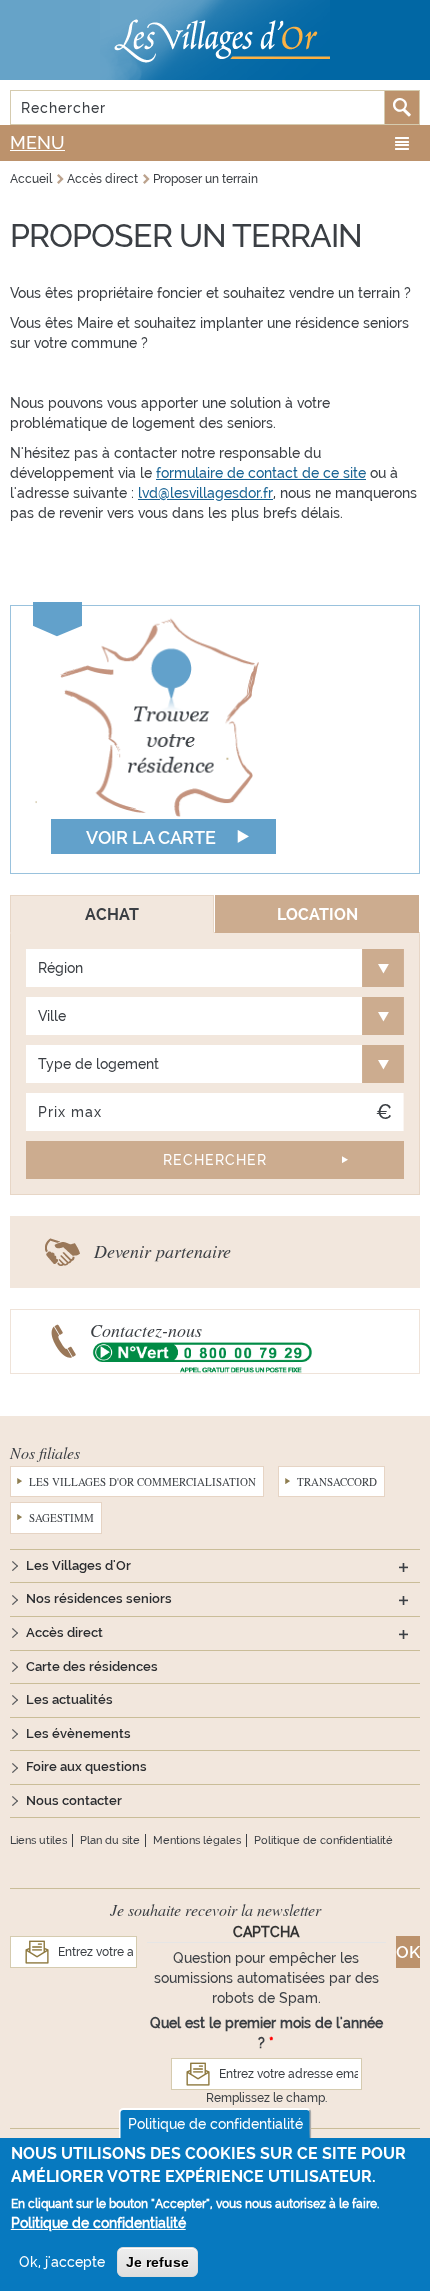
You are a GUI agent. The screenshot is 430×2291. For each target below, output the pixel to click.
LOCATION (317, 914)
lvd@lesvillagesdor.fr (205, 493)
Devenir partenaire (162, 1251)
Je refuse (157, 2262)
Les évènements (78, 1733)
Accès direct (102, 179)
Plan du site (110, 1840)
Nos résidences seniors (99, 1598)
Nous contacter (74, 1800)
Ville (52, 1016)
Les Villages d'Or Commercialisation (142, 1481)
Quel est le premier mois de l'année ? (266, 2033)
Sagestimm (61, 1517)
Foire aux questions (86, 1766)
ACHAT (112, 914)
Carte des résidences (92, 1666)
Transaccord (337, 1481)
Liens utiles (38, 1840)
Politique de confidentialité (323, 1840)
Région (60, 968)
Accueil (31, 179)
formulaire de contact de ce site (261, 473)
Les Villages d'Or (78, 1565)
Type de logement (98, 1064)
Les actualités (69, 1699)
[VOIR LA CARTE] (160, 738)
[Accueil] (215, 40)
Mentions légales (197, 1840)
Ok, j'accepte (62, 2262)
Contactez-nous (146, 1330)
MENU (37, 142)
